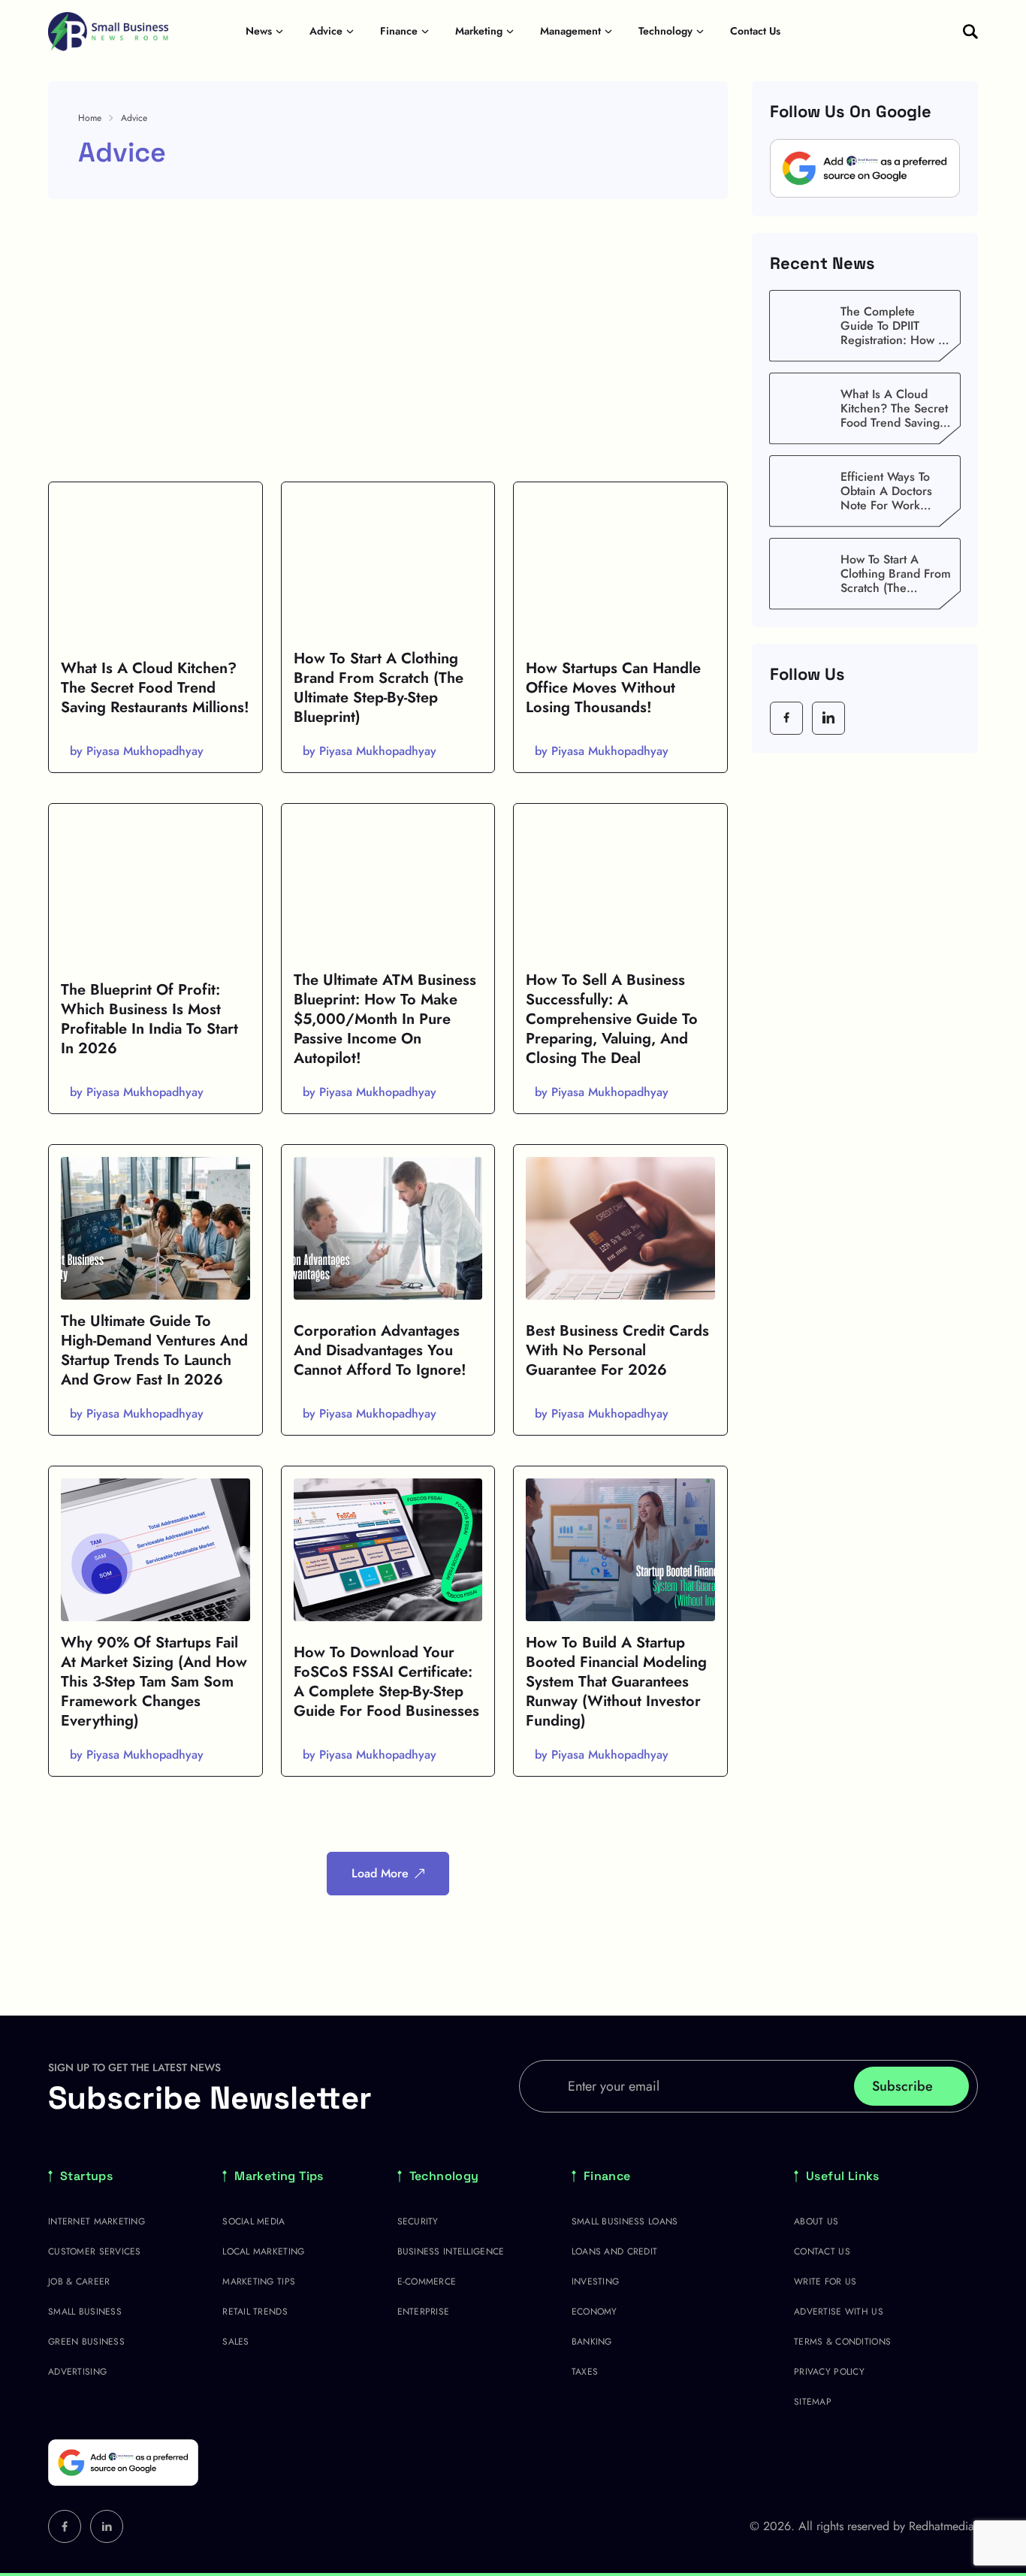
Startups (86, 2176)
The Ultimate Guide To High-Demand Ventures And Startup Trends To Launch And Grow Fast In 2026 (154, 1350)
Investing (596, 2282)
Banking (592, 2342)
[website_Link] (786, 717)
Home (90, 118)
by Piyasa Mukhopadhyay (137, 751)
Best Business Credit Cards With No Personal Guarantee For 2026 (617, 1350)
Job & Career (79, 2282)
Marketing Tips (279, 2176)
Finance (399, 31)
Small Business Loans (625, 2221)
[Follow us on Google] (865, 169)
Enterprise (424, 2312)
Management (570, 31)
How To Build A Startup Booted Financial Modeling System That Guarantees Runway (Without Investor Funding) (616, 1682)
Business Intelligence (451, 2251)
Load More (380, 1873)
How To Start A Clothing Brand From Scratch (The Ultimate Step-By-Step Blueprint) (379, 688)
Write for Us (825, 2282)
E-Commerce (427, 2282)
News (259, 31)
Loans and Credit (614, 2251)
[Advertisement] (388, 340)
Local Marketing (263, 2251)
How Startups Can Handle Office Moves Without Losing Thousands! (613, 688)
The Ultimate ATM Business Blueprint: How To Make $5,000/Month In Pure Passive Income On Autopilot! (385, 1019)
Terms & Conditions (842, 2342)
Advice (326, 31)
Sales (235, 2342)
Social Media (253, 2221)
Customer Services (95, 2251)
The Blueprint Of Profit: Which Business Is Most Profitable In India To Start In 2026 (149, 1019)
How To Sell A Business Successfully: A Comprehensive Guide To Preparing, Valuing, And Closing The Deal (612, 1019)
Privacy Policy (829, 2372)
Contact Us (755, 31)
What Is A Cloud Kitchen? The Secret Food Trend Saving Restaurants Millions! (155, 688)
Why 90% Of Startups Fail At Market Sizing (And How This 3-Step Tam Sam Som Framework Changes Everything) (154, 1682)
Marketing (479, 31)
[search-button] (970, 32)
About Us (816, 2221)
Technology (665, 31)
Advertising (77, 2372)
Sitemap (813, 2402)
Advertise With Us (839, 2312)
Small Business (85, 2312)
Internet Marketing (97, 2221)
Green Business (86, 2342)
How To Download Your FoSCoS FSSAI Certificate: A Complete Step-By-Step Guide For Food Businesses (386, 1682)
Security (418, 2221)
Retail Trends (255, 2312)
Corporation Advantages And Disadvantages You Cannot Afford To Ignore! (380, 1350)
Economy (594, 2312)
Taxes (585, 2372)
